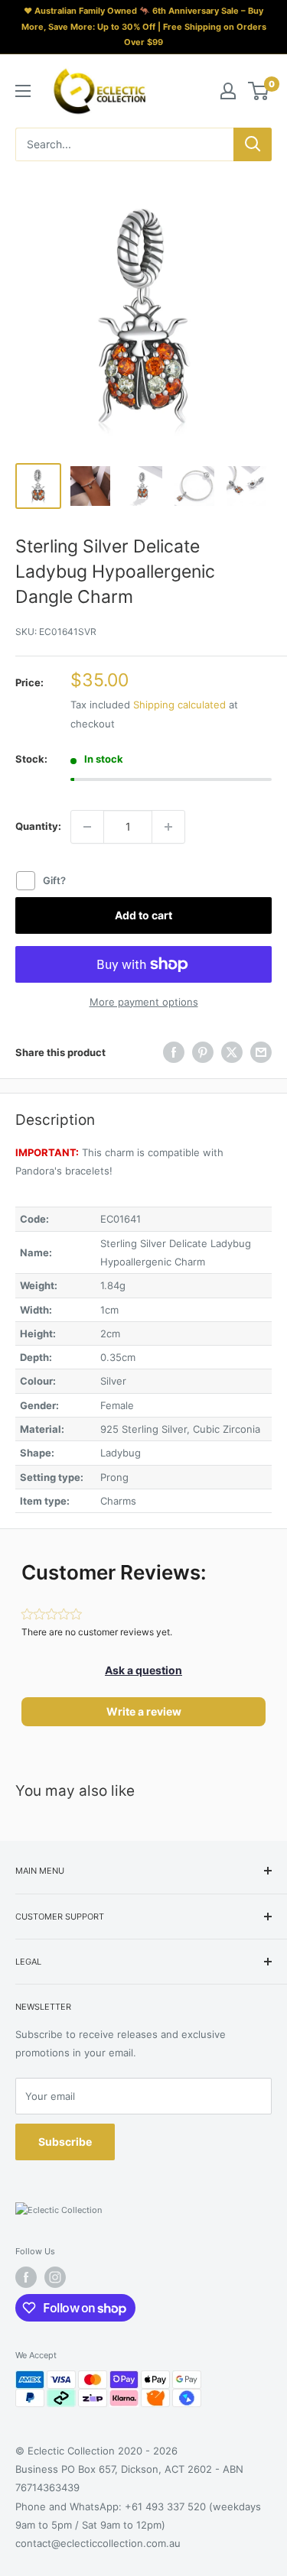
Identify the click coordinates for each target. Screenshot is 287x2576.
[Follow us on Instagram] (55, 2277)
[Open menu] (23, 91)
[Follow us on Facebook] (26, 2277)
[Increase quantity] (168, 827)
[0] (259, 91)
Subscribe (65, 2142)
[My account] (228, 91)
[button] (143, 1670)
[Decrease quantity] (87, 827)
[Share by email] (261, 1052)
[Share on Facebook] (174, 1052)
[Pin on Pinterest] (203, 1052)
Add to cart (143, 915)
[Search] (253, 144)
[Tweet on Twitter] (232, 1052)
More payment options (144, 1002)
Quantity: (38, 826)
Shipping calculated (179, 705)
